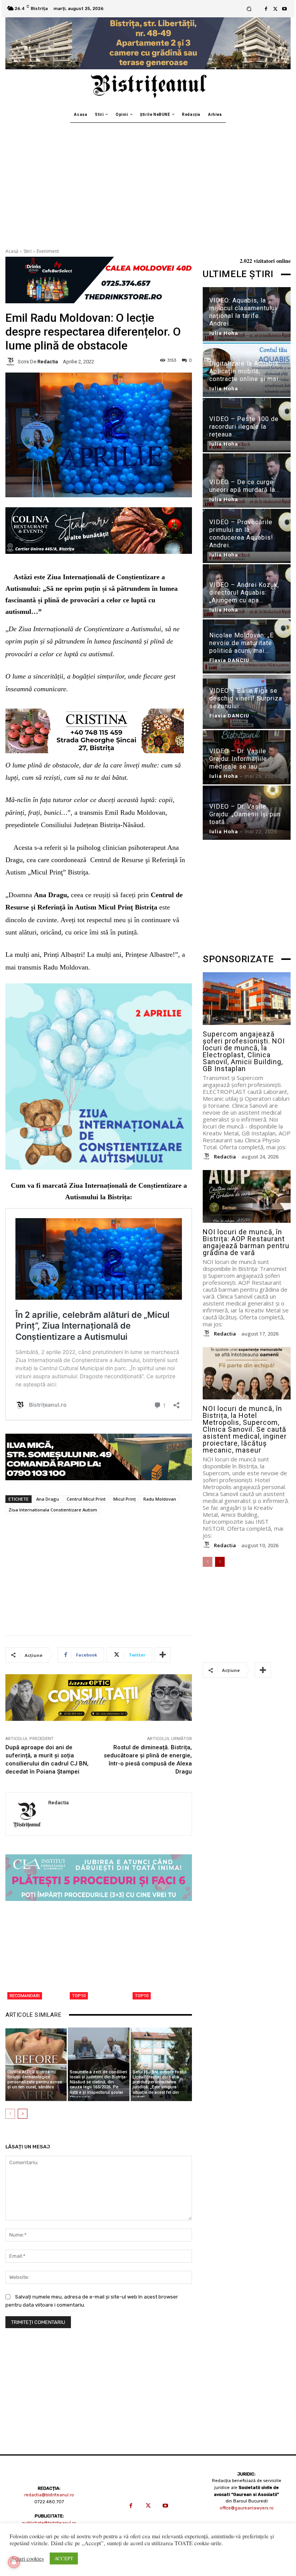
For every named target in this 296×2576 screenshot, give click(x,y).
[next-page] (23, 2114)
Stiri (28, 251)
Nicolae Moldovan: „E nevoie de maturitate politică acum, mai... (241, 643)
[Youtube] (284, 9)
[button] (249, 9)
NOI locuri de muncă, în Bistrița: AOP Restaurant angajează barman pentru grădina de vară (246, 1242)
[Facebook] (266, 9)
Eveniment (48, 251)
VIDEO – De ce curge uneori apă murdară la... (245, 486)
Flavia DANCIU (229, 660)
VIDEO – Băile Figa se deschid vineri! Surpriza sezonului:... (246, 698)
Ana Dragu (48, 1499)
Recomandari (25, 1996)
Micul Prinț (124, 1499)
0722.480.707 (49, 2502)
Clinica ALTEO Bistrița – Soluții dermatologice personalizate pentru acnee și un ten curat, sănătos (35, 2080)
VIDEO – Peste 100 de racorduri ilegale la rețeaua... (244, 427)
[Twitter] (275, 9)
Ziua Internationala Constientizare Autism (53, 1510)
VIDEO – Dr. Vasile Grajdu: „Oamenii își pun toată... (245, 814)
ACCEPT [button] (64, 2558)
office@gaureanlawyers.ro (247, 2508)
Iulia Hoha (224, 333)
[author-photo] (208, 1157)
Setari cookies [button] (28, 2559)
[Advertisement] (148, 181)
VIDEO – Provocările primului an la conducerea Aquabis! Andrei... (241, 534)
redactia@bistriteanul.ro (49, 2495)
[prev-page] (10, 2114)
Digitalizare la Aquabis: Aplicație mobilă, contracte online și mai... (246, 371)
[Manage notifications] (14, 2562)
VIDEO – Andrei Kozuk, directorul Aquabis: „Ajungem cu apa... (244, 593)
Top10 (79, 1996)
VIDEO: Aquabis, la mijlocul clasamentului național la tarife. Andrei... (243, 312)
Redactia (48, 362)
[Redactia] (12, 361)
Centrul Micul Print (86, 1499)
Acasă (12, 251)
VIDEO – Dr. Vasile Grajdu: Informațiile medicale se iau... (238, 759)
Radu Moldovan (160, 1499)
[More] (163, 1655)
